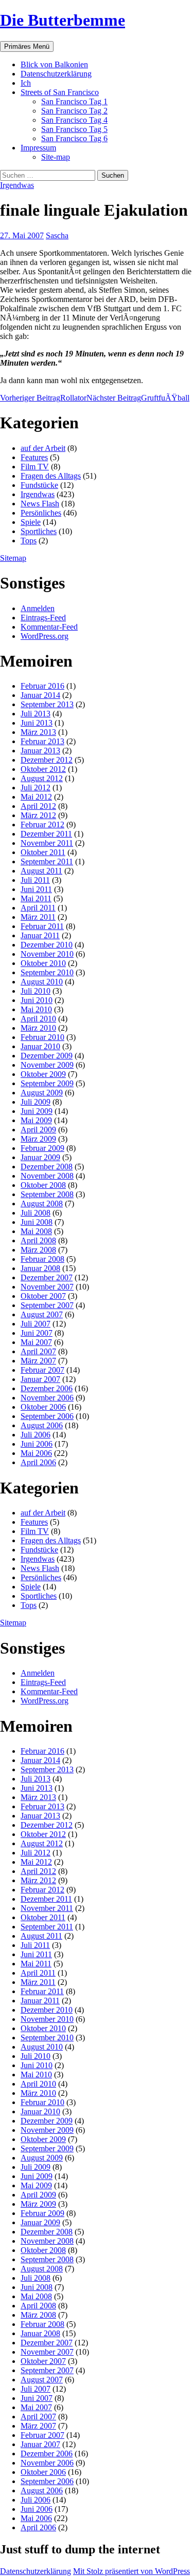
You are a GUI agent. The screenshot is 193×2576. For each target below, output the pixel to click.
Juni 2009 (37, 1111)
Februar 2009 (42, 1148)
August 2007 (42, 1314)
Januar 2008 (40, 1268)
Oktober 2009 (43, 1074)
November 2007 (47, 1287)
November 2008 (47, 1176)
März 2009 (38, 1139)
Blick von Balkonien (54, 64)
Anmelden (38, 608)
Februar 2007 (42, 1370)
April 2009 (38, 1130)
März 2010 (38, 1028)
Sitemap (13, 558)
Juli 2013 (36, 714)
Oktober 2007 (43, 1296)
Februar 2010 (42, 1037)
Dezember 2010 (47, 945)
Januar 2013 (40, 751)
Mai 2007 (36, 1342)
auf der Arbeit (43, 448)
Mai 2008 (36, 1231)
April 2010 (38, 1019)
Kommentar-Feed (49, 627)
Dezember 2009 (47, 1056)
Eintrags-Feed (43, 618)
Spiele (31, 522)
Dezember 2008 (47, 1167)
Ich (26, 83)
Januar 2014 (40, 695)
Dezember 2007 (47, 1277)
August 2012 (42, 778)
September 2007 (47, 1305)
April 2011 (38, 908)
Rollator (43, 398)
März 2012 (38, 815)
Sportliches (39, 531)
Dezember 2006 (47, 1388)
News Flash (40, 504)
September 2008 (47, 1194)
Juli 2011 (35, 880)
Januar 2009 (40, 1157)
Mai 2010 (36, 1009)
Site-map (56, 157)
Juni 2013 (37, 723)
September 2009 (47, 1083)
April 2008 (38, 1240)
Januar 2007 (40, 1379)
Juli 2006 (36, 1435)
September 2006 (47, 1416)
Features (34, 457)
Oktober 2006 (43, 1407)
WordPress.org (45, 636)
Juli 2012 (36, 788)
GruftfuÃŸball (138, 398)
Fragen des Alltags (51, 476)
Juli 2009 (36, 1102)
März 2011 (38, 917)
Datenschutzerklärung (56, 74)
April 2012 (38, 806)
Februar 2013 (42, 741)
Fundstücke (39, 485)
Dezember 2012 (47, 760)
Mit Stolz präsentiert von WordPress (131, 2571)
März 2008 (38, 1250)
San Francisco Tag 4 (74, 120)
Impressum (38, 148)
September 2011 (47, 861)
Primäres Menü (27, 46)
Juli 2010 (36, 991)
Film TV (35, 467)
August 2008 (42, 1204)
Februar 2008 (42, 1259)
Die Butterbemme (63, 20)
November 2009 (47, 1065)
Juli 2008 (36, 1213)
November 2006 (47, 1398)
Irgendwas (17, 185)
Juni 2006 (37, 1444)
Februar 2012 (42, 825)
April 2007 (38, 1351)
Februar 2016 (42, 686)
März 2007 (38, 1361)
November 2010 (47, 954)
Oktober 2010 (43, 963)
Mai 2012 (36, 797)
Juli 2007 (36, 1324)
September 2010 (47, 972)
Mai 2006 (36, 1453)
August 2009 (42, 1093)
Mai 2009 (36, 1120)
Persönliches (41, 513)
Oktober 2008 (43, 1185)
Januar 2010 (40, 1046)
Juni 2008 (37, 1222)
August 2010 (42, 982)
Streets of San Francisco (60, 92)
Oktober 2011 (43, 852)
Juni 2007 (37, 1333)
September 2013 (47, 704)
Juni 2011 (36, 889)
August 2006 (42, 1425)
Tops (29, 541)
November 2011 (47, 843)
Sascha (57, 235)
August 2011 (41, 871)
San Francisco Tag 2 (74, 111)
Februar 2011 (42, 926)
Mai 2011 (36, 898)
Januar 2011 (40, 935)
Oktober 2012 (43, 769)
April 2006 (38, 1462)
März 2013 (38, 732)
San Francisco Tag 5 (74, 129)
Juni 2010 (37, 1000)
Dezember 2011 (46, 834)
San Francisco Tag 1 (74, 101)
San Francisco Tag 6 (74, 138)
